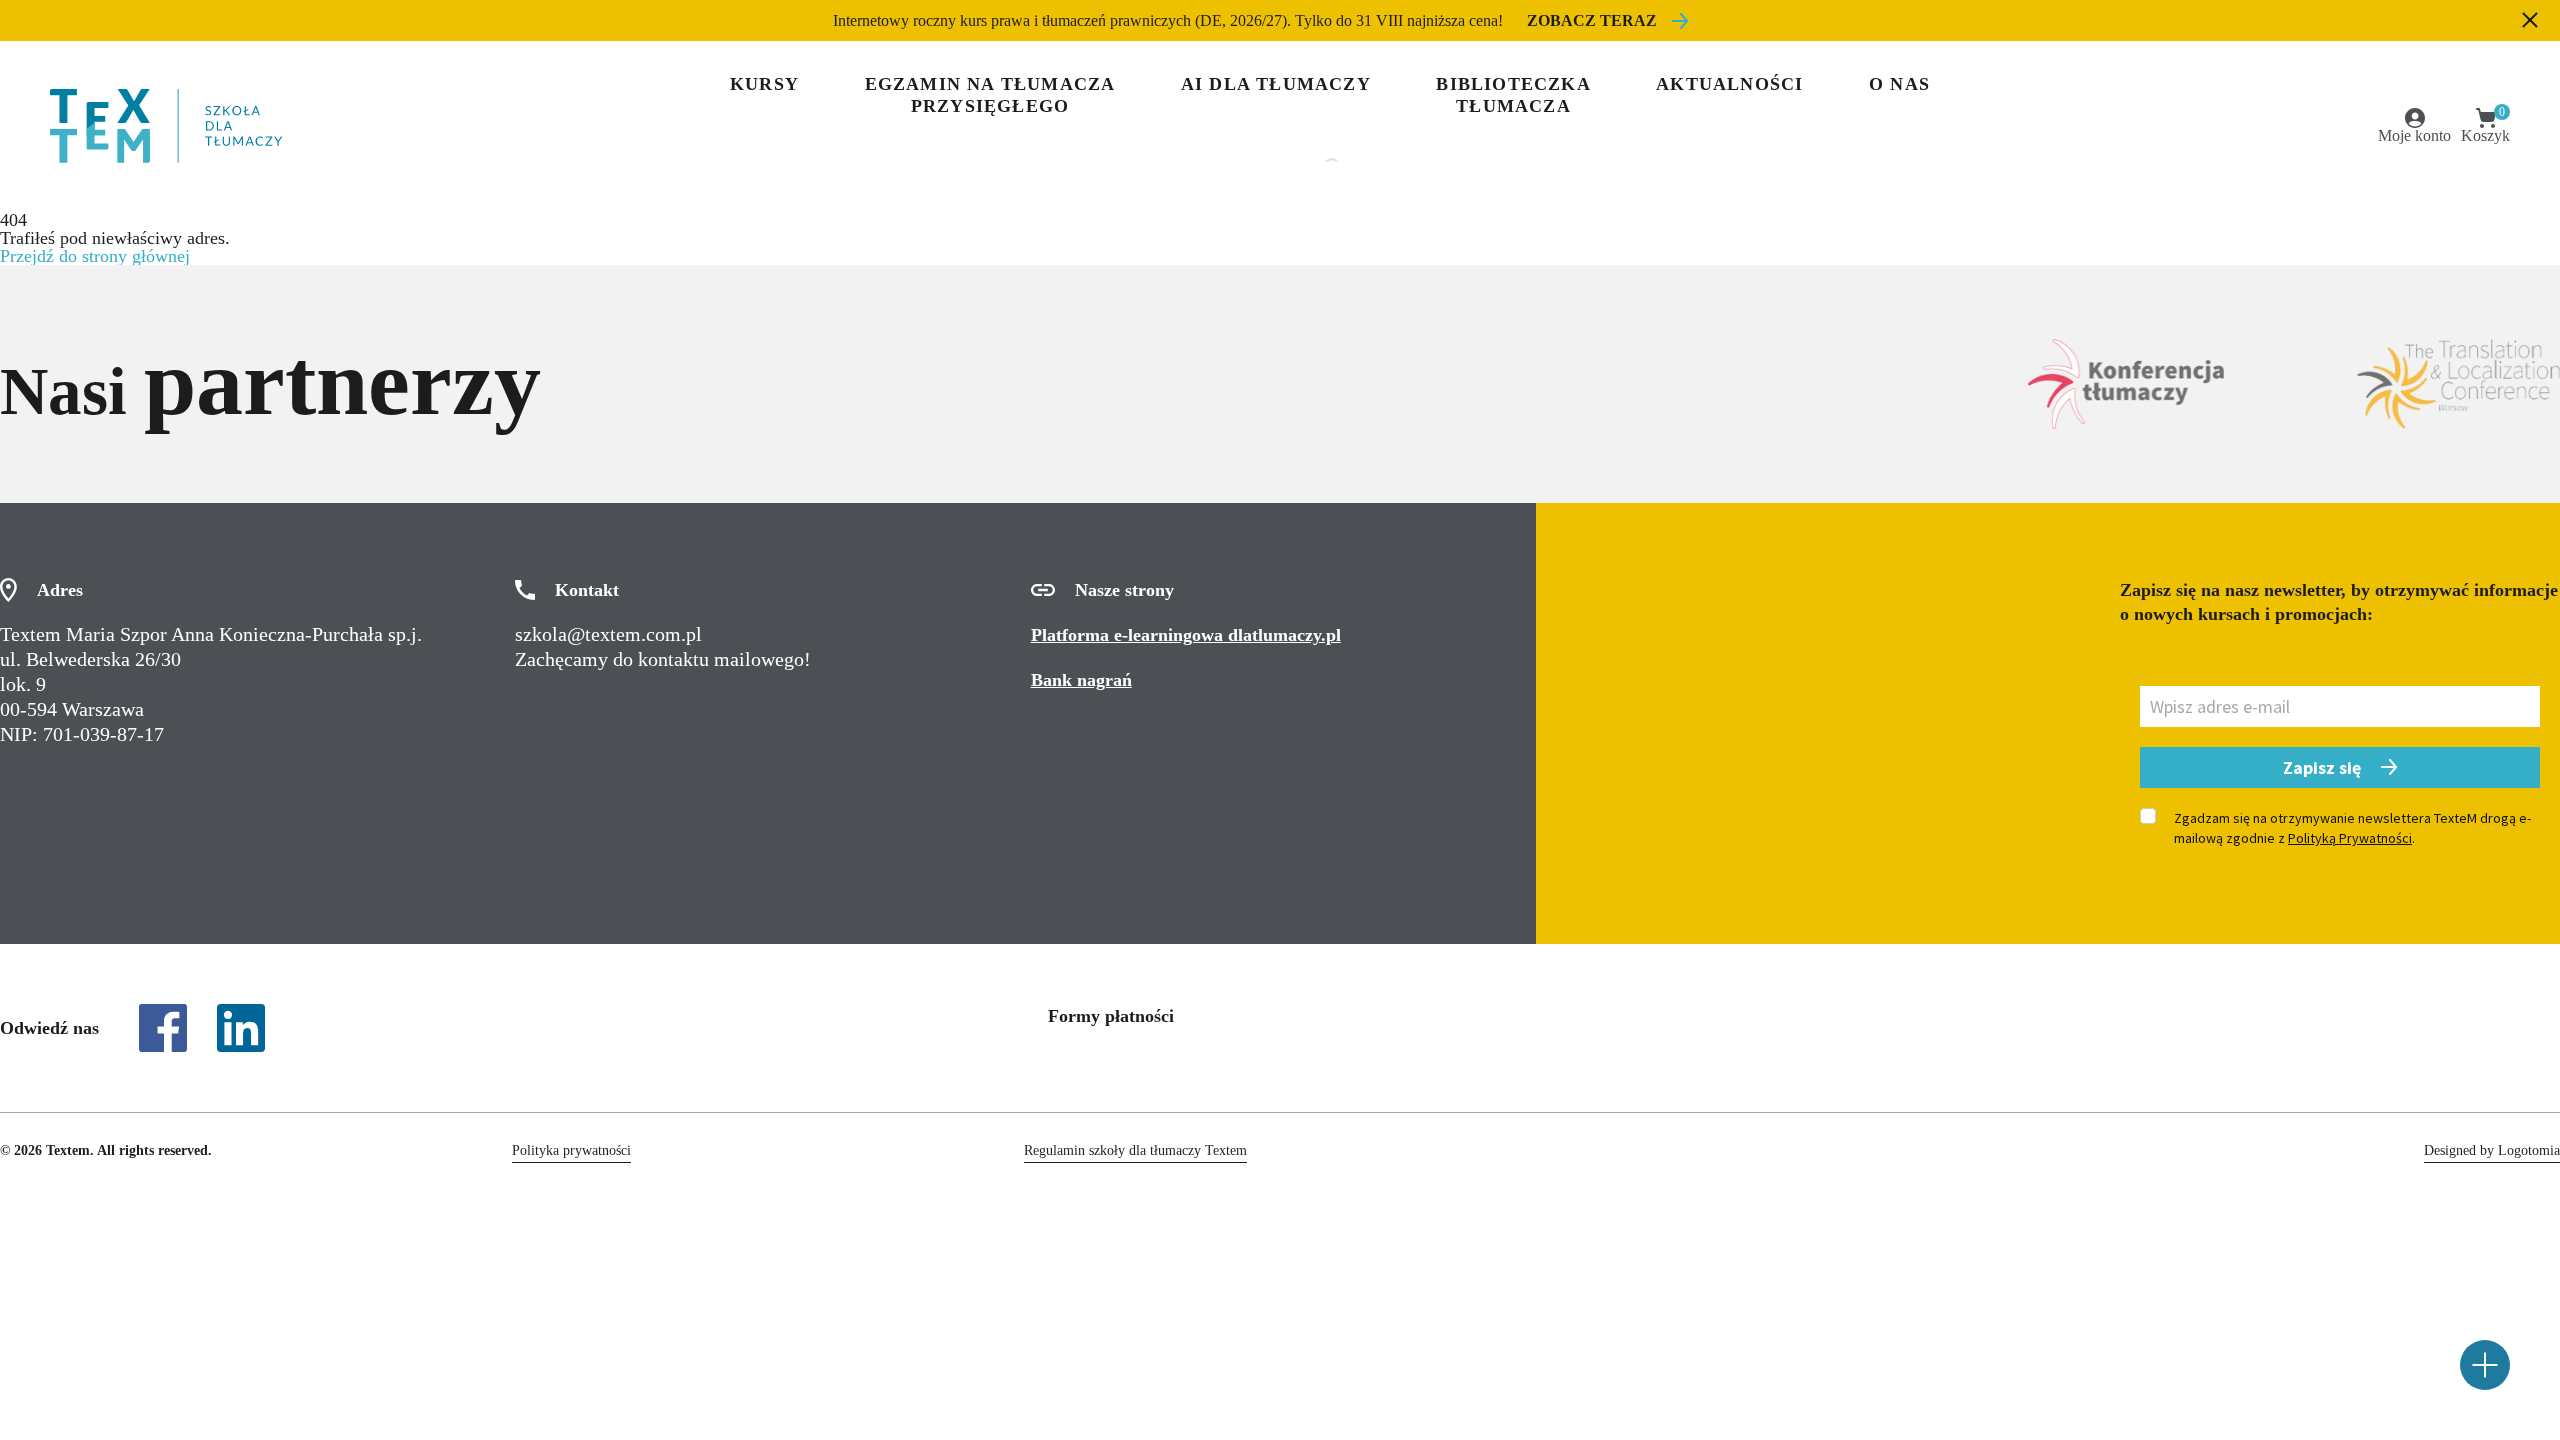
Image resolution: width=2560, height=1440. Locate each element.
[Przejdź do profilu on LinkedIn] (241, 1028)
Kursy (764, 84)
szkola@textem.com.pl (608, 634)
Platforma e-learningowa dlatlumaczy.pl (1186, 635)
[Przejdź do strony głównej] (166, 126)
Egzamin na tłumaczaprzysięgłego (990, 95)
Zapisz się (2322, 767)
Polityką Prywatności (2350, 838)
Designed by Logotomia (2492, 1150)
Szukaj (1240, 169)
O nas (1899, 84)
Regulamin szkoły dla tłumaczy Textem (1135, 1150)
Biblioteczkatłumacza (1513, 95)
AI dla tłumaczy (1276, 84)
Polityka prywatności (571, 1150)
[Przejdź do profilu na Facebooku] (163, 1028)
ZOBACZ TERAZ (1592, 20)
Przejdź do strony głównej (95, 256)
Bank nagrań (1081, 680)
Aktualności (1729, 84)
